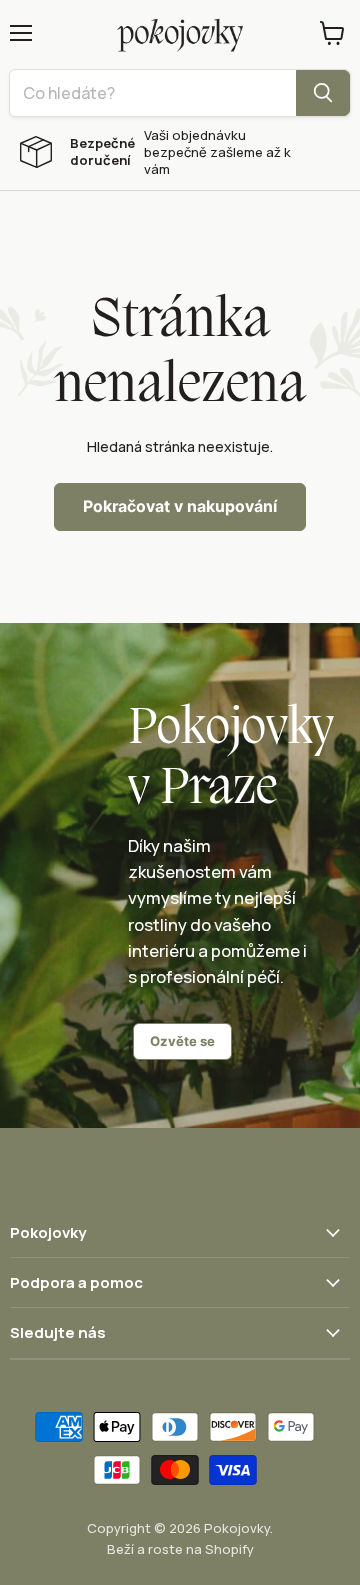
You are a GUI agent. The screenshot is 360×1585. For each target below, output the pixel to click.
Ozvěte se (182, 1041)
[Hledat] (323, 93)
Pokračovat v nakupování (180, 506)
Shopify (229, 1549)
